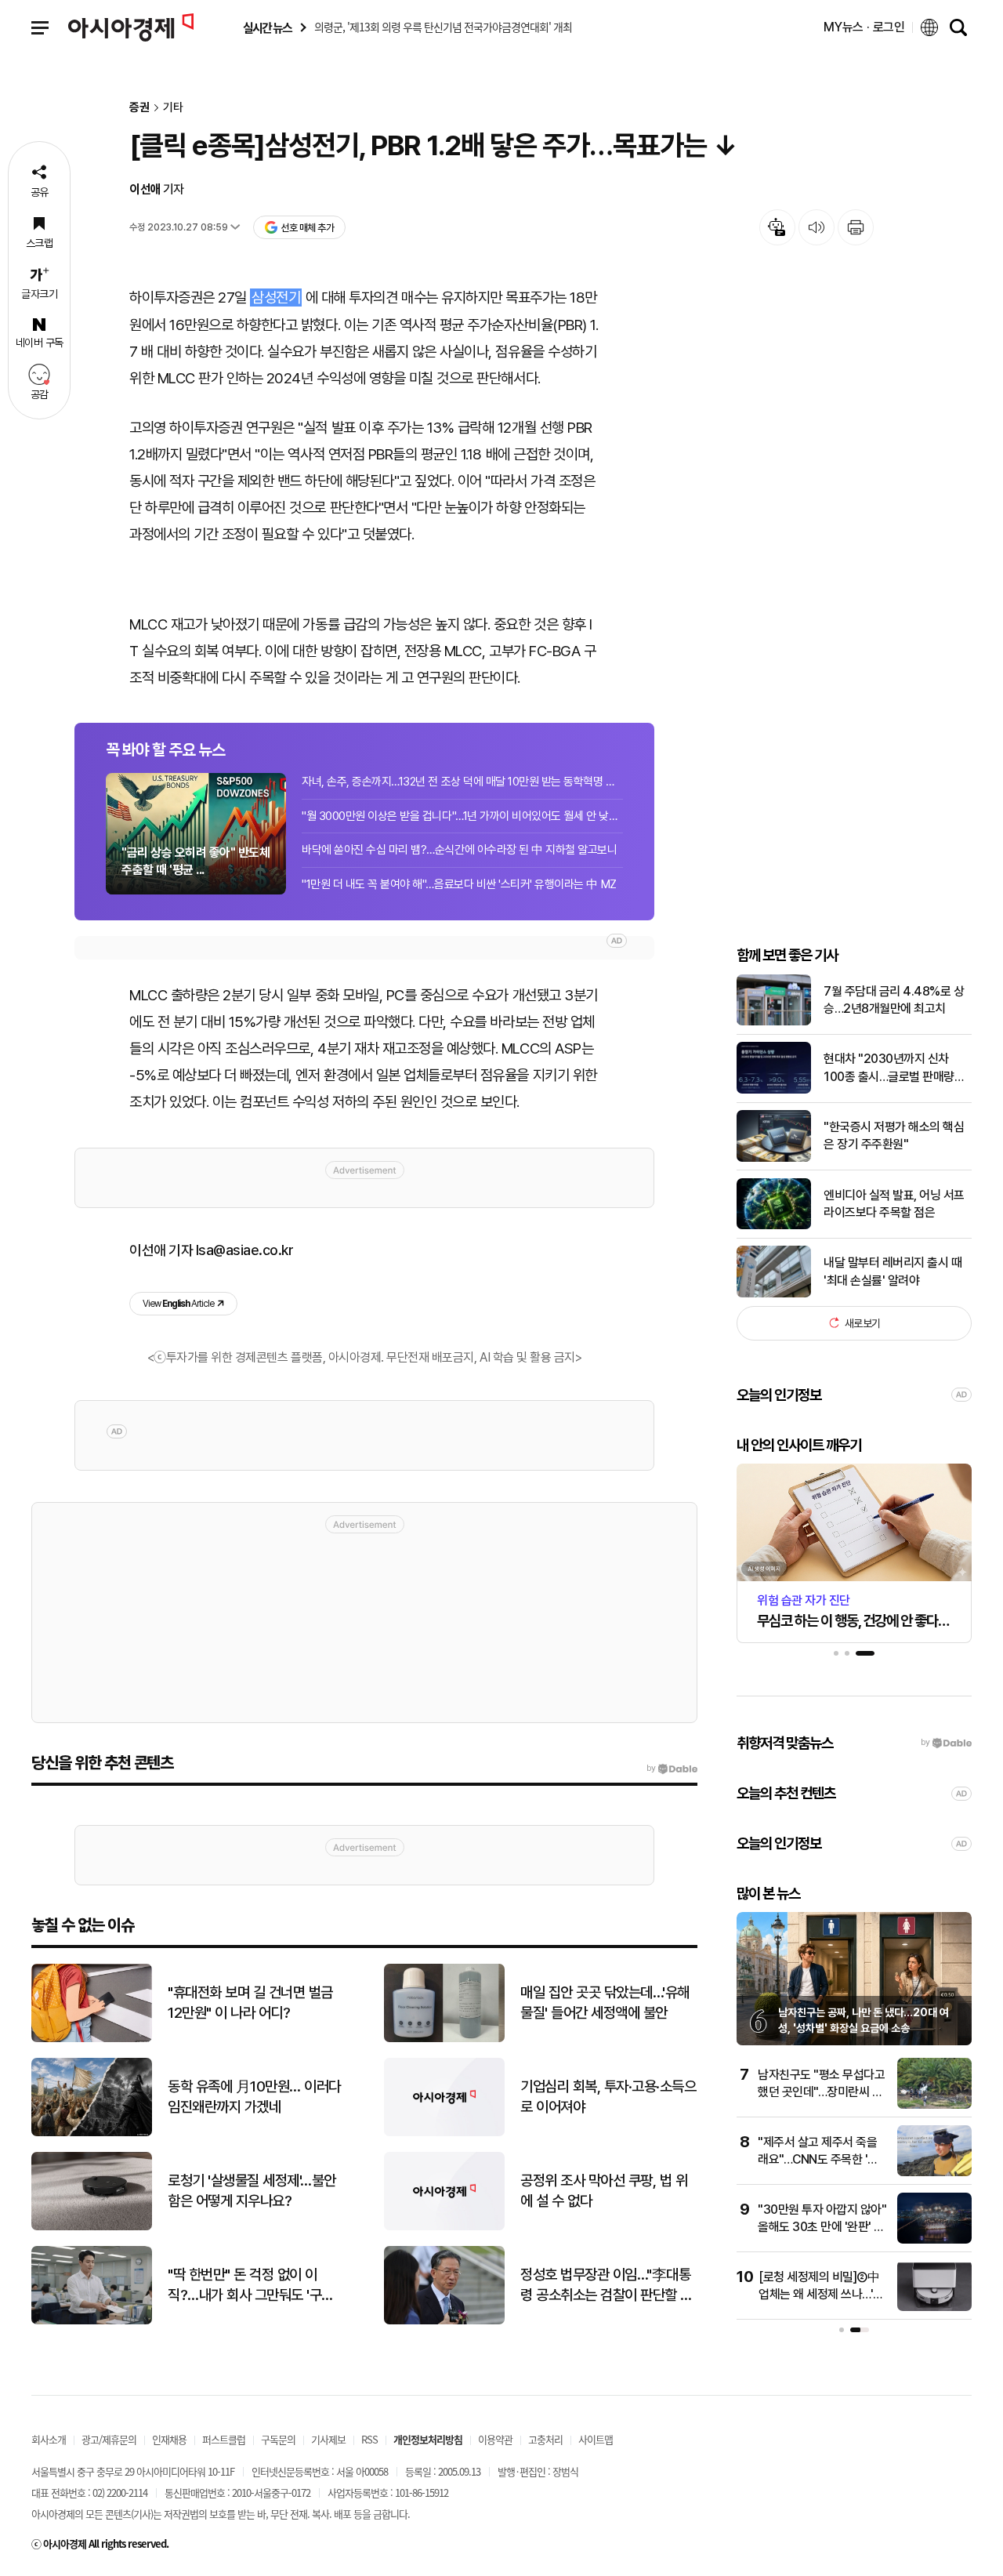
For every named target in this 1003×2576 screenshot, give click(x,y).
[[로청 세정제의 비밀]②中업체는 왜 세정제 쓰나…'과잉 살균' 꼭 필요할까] (934, 2308)
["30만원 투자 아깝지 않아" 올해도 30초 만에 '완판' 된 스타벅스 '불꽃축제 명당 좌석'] (934, 2240)
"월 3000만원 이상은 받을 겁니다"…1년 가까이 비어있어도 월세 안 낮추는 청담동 (462, 816)
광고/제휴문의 (109, 2439)
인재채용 (169, 2439)
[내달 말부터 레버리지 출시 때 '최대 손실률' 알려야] (774, 1294)
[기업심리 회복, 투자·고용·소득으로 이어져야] (444, 2133)
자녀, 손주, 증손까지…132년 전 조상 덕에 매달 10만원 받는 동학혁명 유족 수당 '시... (462, 782)
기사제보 (328, 2439)
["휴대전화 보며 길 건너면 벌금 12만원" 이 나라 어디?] (92, 2039)
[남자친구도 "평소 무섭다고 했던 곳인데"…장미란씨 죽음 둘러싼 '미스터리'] (934, 2105)
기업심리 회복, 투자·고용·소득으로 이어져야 (608, 2097)
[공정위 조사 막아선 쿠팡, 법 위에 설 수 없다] (444, 2227)
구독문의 (278, 2439)
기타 (173, 108)
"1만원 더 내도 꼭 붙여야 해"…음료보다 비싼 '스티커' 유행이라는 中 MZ (459, 884)
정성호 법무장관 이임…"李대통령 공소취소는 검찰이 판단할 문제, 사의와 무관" (607, 2286)
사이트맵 (596, 2439)
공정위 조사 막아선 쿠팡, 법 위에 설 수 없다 (604, 2191)
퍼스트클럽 (224, 2439)
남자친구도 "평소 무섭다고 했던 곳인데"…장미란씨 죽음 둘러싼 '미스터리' (821, 2092)
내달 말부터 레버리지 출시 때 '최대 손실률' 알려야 (893, 1271)
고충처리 (545, 2439)
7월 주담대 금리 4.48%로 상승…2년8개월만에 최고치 (894, 999)
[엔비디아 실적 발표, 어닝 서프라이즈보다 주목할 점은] (774, 1226)
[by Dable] (672, 1769)
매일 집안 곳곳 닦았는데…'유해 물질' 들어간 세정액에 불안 (605, 2003)
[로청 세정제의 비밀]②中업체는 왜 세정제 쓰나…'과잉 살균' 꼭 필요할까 (821, 2295)
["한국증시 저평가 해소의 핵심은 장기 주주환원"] (774, 1158)
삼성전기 (276, 298)
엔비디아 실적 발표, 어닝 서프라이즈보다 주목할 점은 (894, 1203)
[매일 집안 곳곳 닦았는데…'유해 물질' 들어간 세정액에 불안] (444, 2039)
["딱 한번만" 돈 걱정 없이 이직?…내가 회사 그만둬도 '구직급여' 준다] (92, 2321)
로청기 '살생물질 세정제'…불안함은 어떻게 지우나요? (252, 2191)
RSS (369, 2439)
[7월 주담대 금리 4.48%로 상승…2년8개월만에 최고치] (774, 1022)
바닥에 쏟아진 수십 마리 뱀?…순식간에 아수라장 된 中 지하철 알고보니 (459, 850)
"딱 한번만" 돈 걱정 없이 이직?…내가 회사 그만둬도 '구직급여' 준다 (251, 2286)
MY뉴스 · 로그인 (864, 27)
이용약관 (495, 2439)
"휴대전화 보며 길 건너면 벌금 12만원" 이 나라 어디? (250, 2003)
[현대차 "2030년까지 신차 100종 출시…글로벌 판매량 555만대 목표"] (774, 1090)
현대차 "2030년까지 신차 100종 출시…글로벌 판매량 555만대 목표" (889, 1068)
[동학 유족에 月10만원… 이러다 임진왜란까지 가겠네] (92, 2133)
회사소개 (49, 2439)
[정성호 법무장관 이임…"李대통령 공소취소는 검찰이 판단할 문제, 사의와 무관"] (444, 2321)
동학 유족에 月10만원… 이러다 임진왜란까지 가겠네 (254, 2097)
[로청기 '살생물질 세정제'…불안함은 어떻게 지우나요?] (92, 2227)
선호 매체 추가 (307, 228)
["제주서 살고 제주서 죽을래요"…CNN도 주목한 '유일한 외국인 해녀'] (934, 2173)
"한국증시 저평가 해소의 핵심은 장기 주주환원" (894, 1135)
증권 (139, 108)
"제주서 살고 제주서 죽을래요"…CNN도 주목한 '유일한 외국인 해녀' (818, 2160)
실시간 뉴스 (267, 28)
